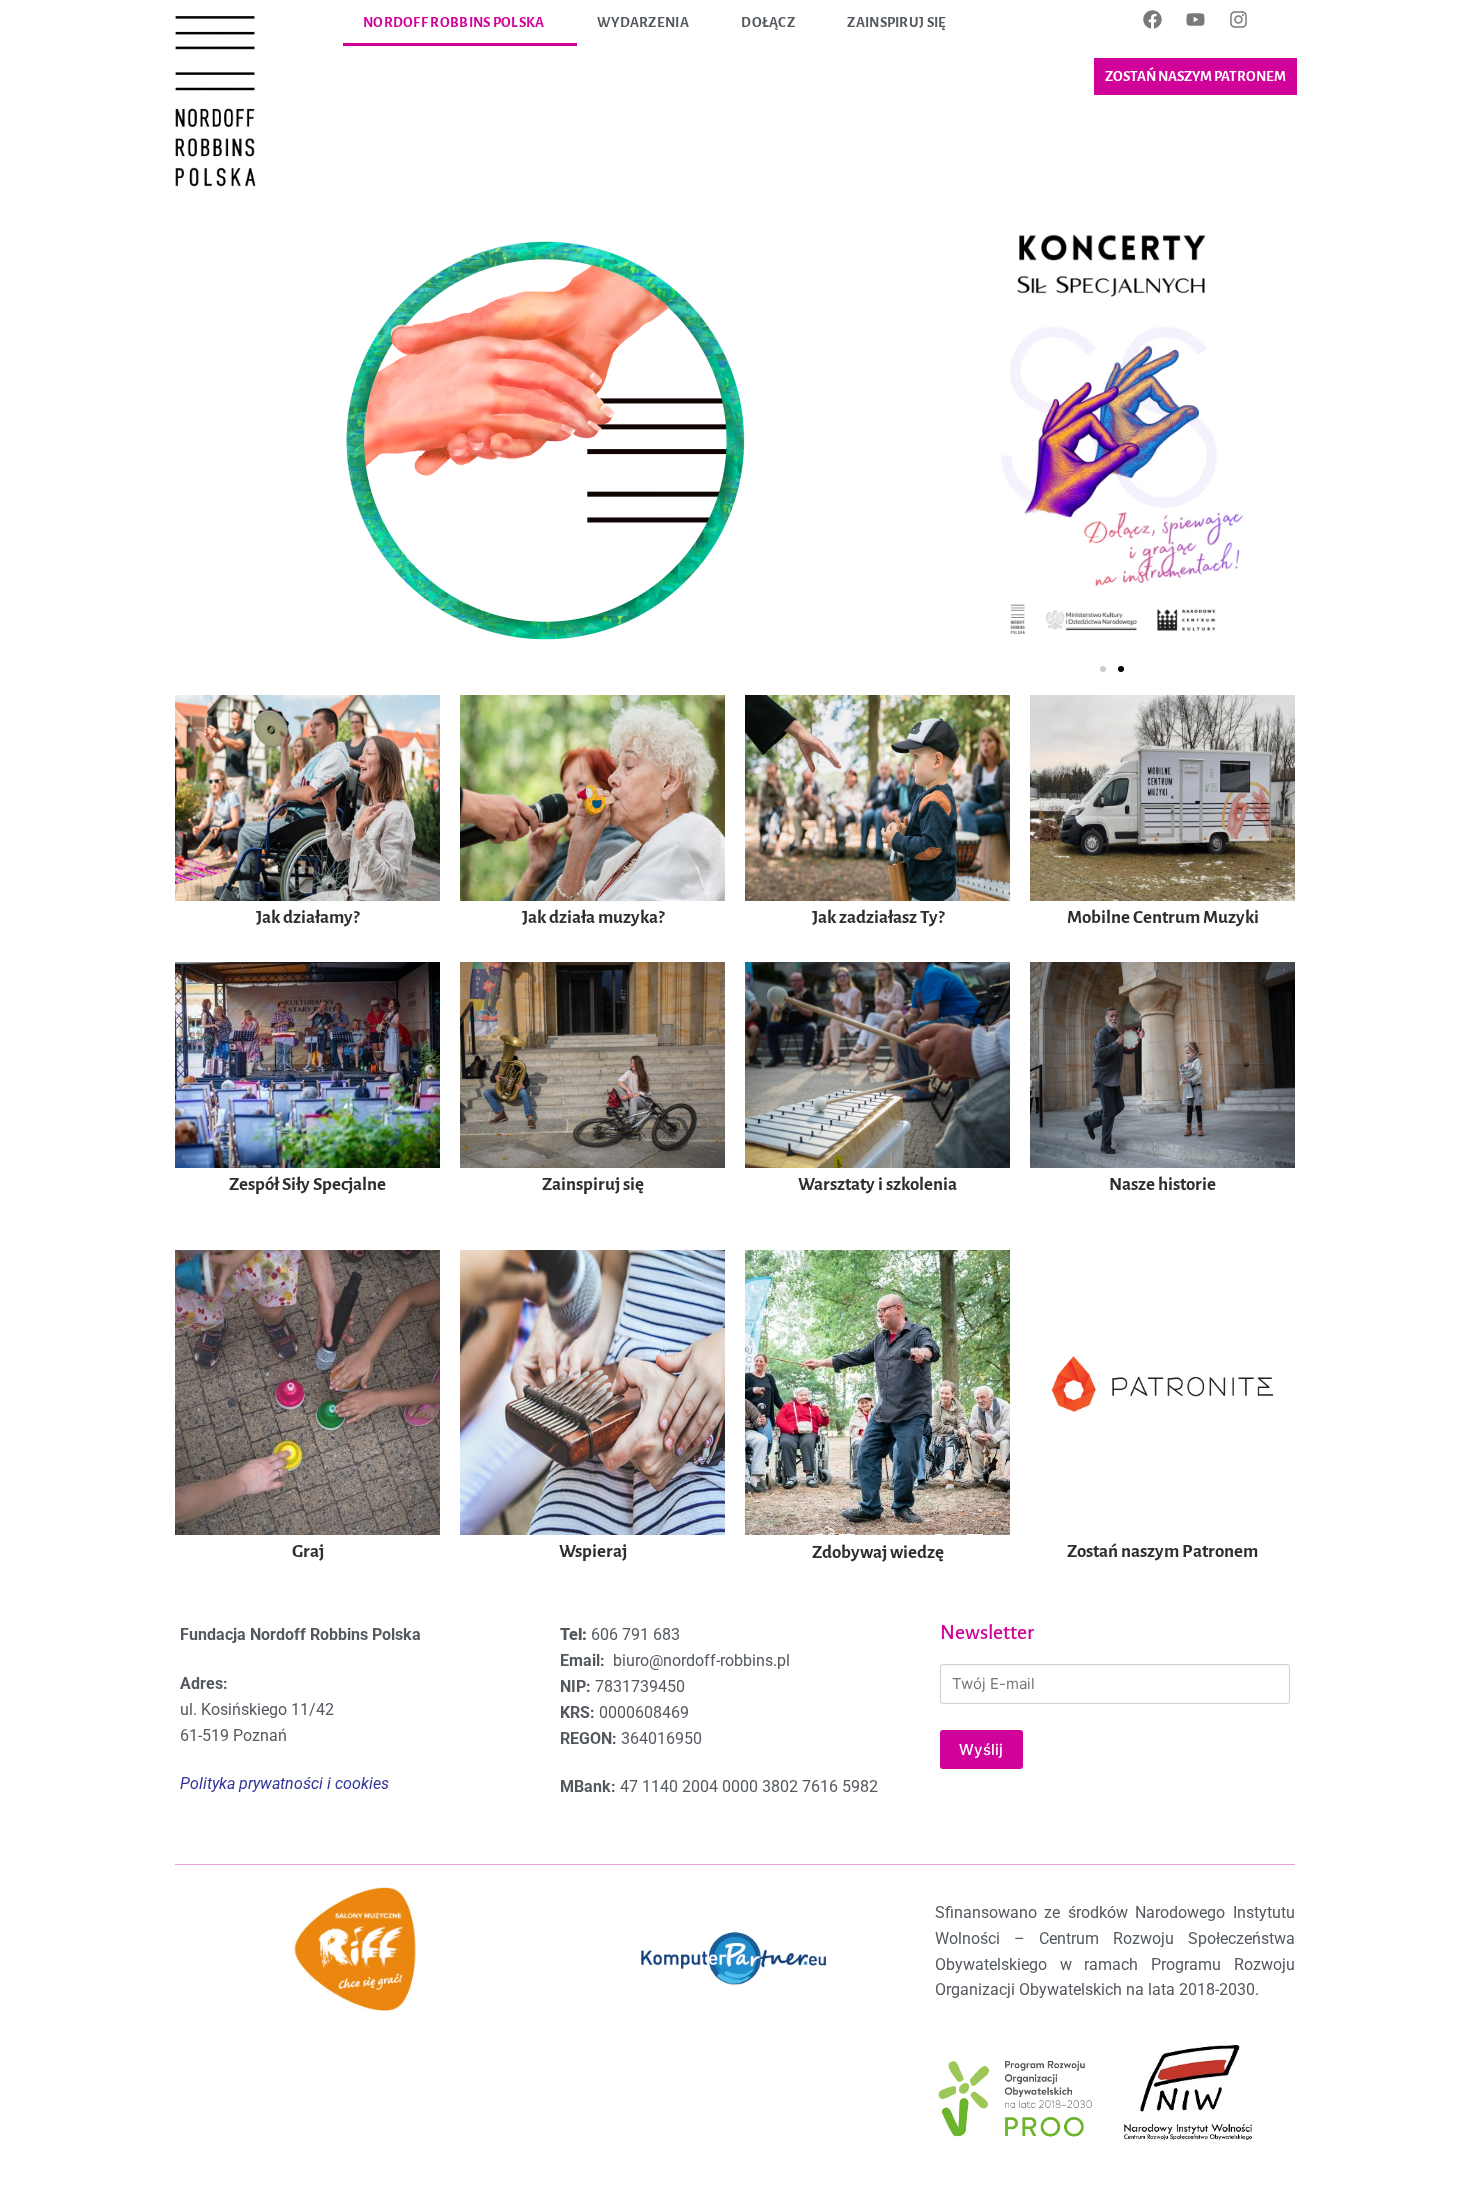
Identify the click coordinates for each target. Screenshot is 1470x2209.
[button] (1103, 669)
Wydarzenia (643, 22)
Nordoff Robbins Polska (454, 22)
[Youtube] (1195, 19)
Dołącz (768, 22)
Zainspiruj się (896, 22)
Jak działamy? (307, 917)
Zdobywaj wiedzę (878, 1552)
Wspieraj (593, 1551)
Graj (308, 1551)
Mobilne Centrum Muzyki (1163, 917)
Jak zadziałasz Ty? (878, 917)
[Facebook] (1152, 19)
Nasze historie (1162, 1184)
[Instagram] (1238, 19)
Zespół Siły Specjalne (307, 1184)
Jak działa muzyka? (593, 917)
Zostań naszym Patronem (1162, 1551)
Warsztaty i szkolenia (877, 1184)
